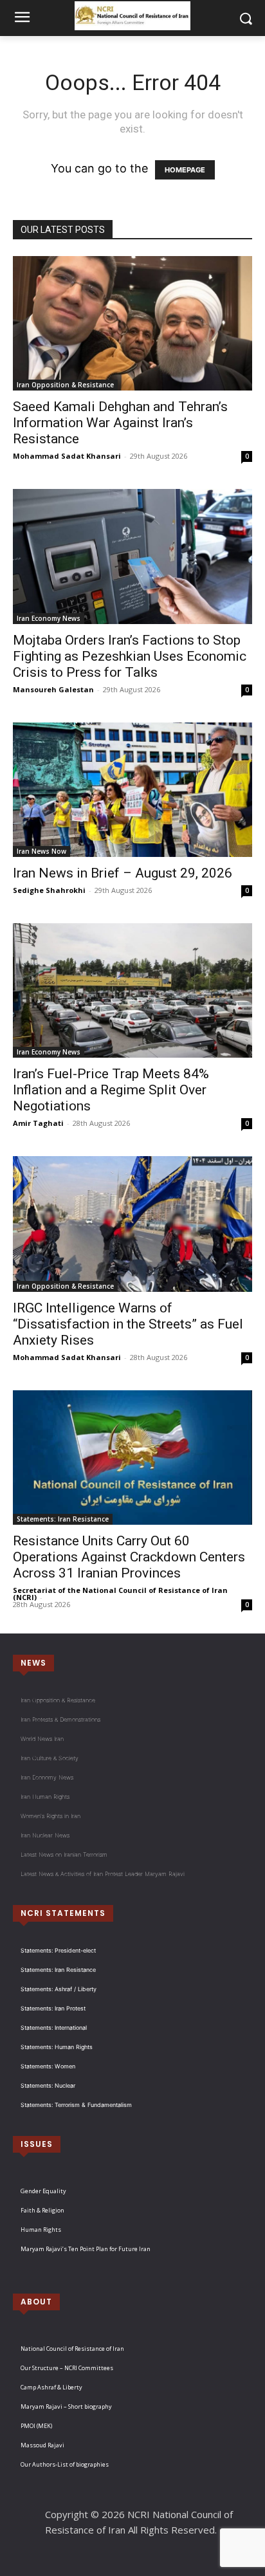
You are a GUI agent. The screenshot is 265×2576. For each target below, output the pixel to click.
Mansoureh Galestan (53, 689)
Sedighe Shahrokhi (49, 890)
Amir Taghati (38, 1123)
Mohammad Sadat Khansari (67, 456)
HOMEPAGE (185, 170)
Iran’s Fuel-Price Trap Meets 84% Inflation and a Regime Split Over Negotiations (111, 1090)
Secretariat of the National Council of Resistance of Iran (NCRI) (120, 1594)
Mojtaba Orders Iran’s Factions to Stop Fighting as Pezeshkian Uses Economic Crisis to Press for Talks (130, 656)
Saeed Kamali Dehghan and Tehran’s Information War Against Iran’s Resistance (120, 423)
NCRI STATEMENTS (63, 1913)
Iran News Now (41, 851)
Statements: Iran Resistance (63, 1519)
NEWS (33, 1663)
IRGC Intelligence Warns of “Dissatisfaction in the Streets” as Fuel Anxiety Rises (128, 1324)
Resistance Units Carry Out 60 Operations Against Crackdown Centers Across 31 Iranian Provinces (129, 1557)
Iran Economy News (49, 618)
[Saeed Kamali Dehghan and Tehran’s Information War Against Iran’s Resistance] (132, 323)
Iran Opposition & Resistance (65, 385)
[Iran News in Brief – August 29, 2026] (132, 790)
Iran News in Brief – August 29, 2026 (123, 873)
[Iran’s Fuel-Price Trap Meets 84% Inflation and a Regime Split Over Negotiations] (132, 990)
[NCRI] (132, 16)
